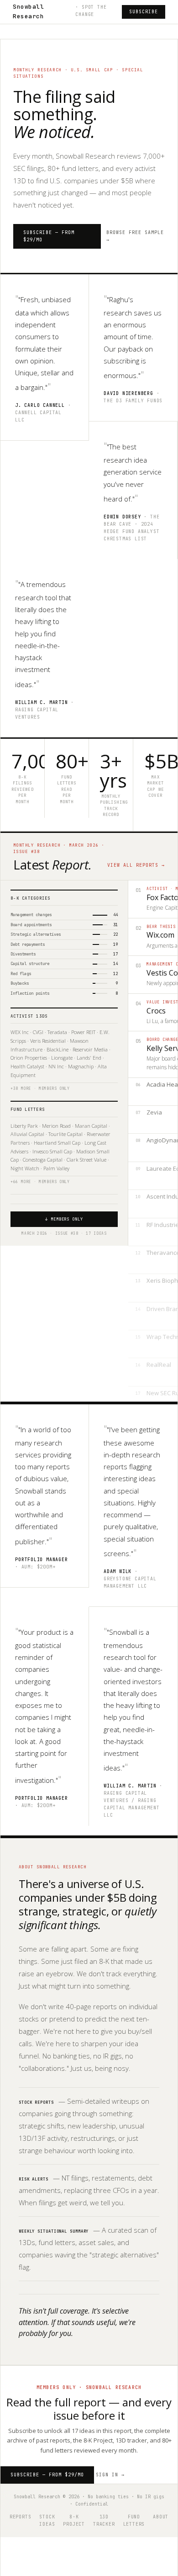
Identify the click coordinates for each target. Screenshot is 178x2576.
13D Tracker (104, 2520)
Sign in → (110, 2475)
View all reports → (136, 865)
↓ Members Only (64, 1219)
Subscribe (144, 12)
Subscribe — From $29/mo (49, 236)
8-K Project (74, 2520)
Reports (21, 2517)
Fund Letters (134, 2520)
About (161, 2517)
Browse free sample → (135, 236)
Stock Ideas (47, 2520)
